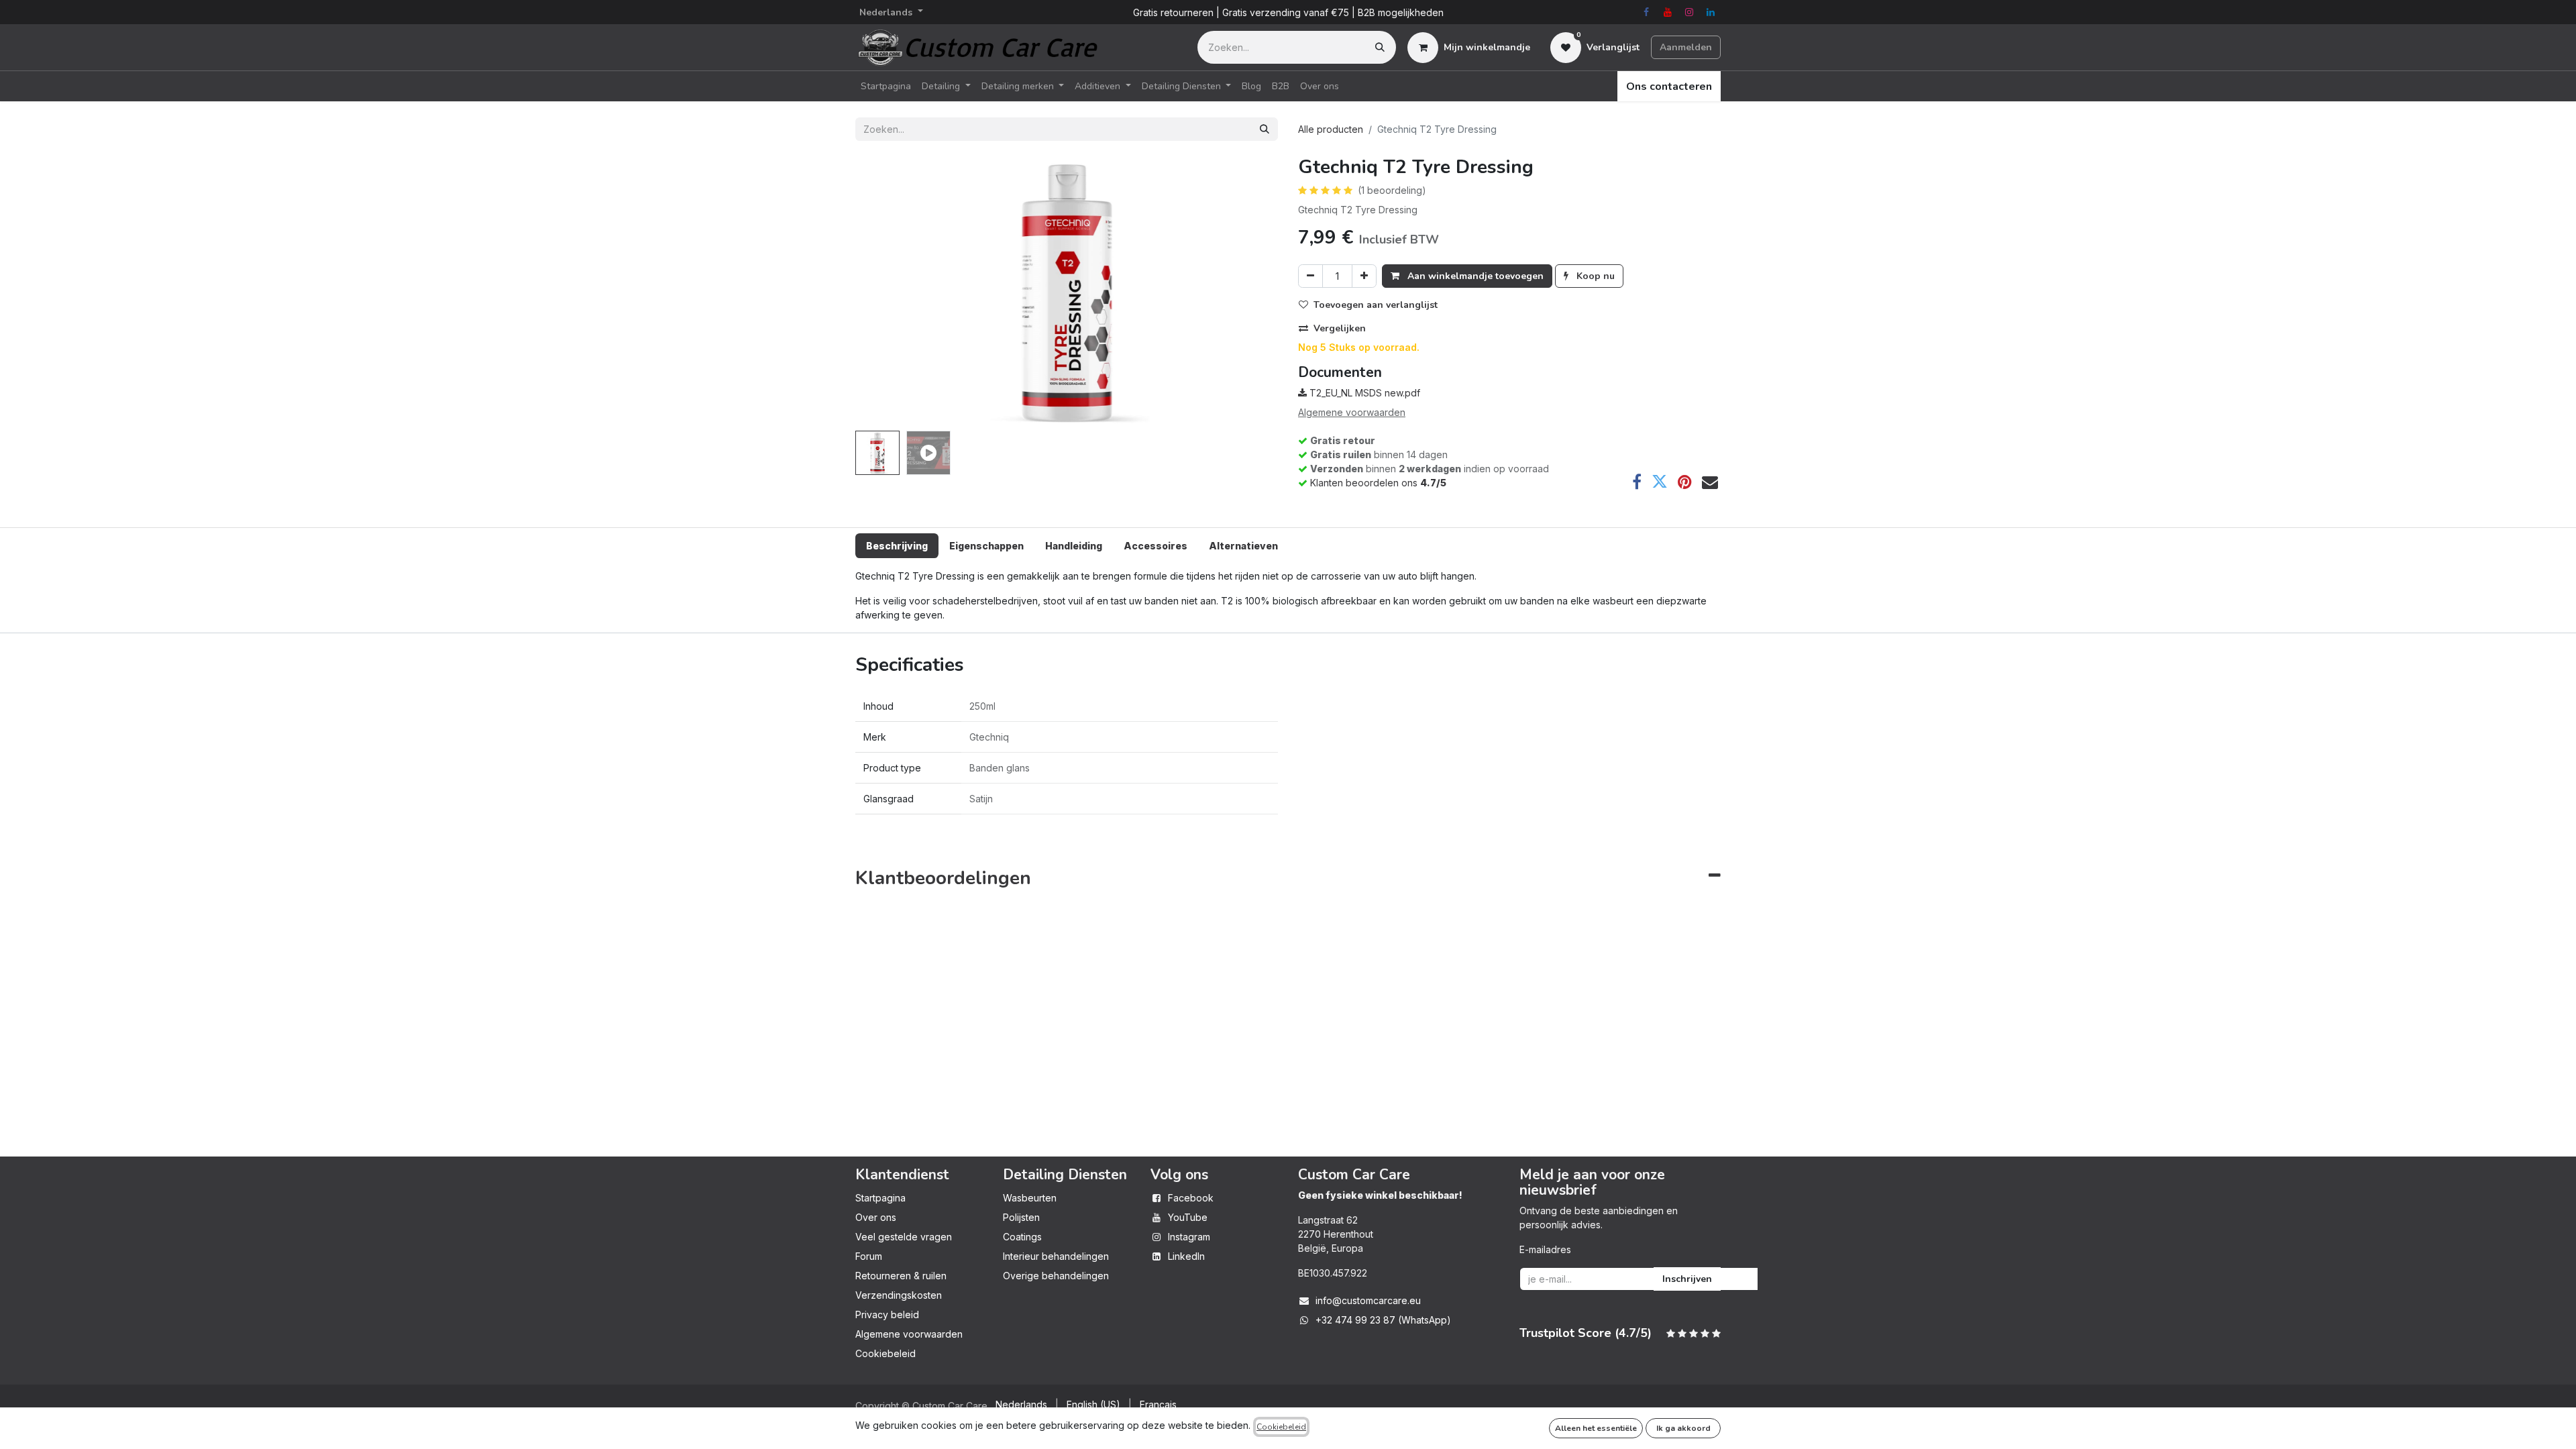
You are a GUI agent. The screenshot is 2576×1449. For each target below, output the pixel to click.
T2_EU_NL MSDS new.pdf (1363, 393)
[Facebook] (1646, 12)
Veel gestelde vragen (904, 1237)
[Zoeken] (1380, 47)
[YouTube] (1668, 12)
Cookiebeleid (885, 1353)
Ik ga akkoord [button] (1683, 1428)
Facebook (1191, 1198)
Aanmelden (1686, 47)
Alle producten (1331, 129)
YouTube (1188, 1217)
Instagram (1189, 1237)
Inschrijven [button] (1687, 1279)
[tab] (897, 546)
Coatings (1022, 1237)
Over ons (876, 1217)
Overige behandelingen (1056, 1276)
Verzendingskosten (899, 1295)
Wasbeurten (1030, 1198)
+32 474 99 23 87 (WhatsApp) (1383, 1320)
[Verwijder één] (1310, 276)
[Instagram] (1689, 12)
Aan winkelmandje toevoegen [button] (1474, 276)
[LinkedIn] (1711, 12)
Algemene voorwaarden (909, 1334)
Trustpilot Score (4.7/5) (1586, 1333)
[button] (887, 291)
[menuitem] (886, 86)
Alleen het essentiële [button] (1596, 1428)
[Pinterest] (1685, 482)
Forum (869, 1256)
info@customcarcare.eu (1368, 1300)
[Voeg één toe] (1364, 276)
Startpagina (880, 1198)
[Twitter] (1660, 482)
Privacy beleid (887, 1314)
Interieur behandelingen (1056, 1256)
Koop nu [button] (1594, 276)
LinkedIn (1186, 1256)
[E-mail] (1710, 482)
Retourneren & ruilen (901, 1276)
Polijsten (1021, 1217)
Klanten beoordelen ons (1378, 483)
